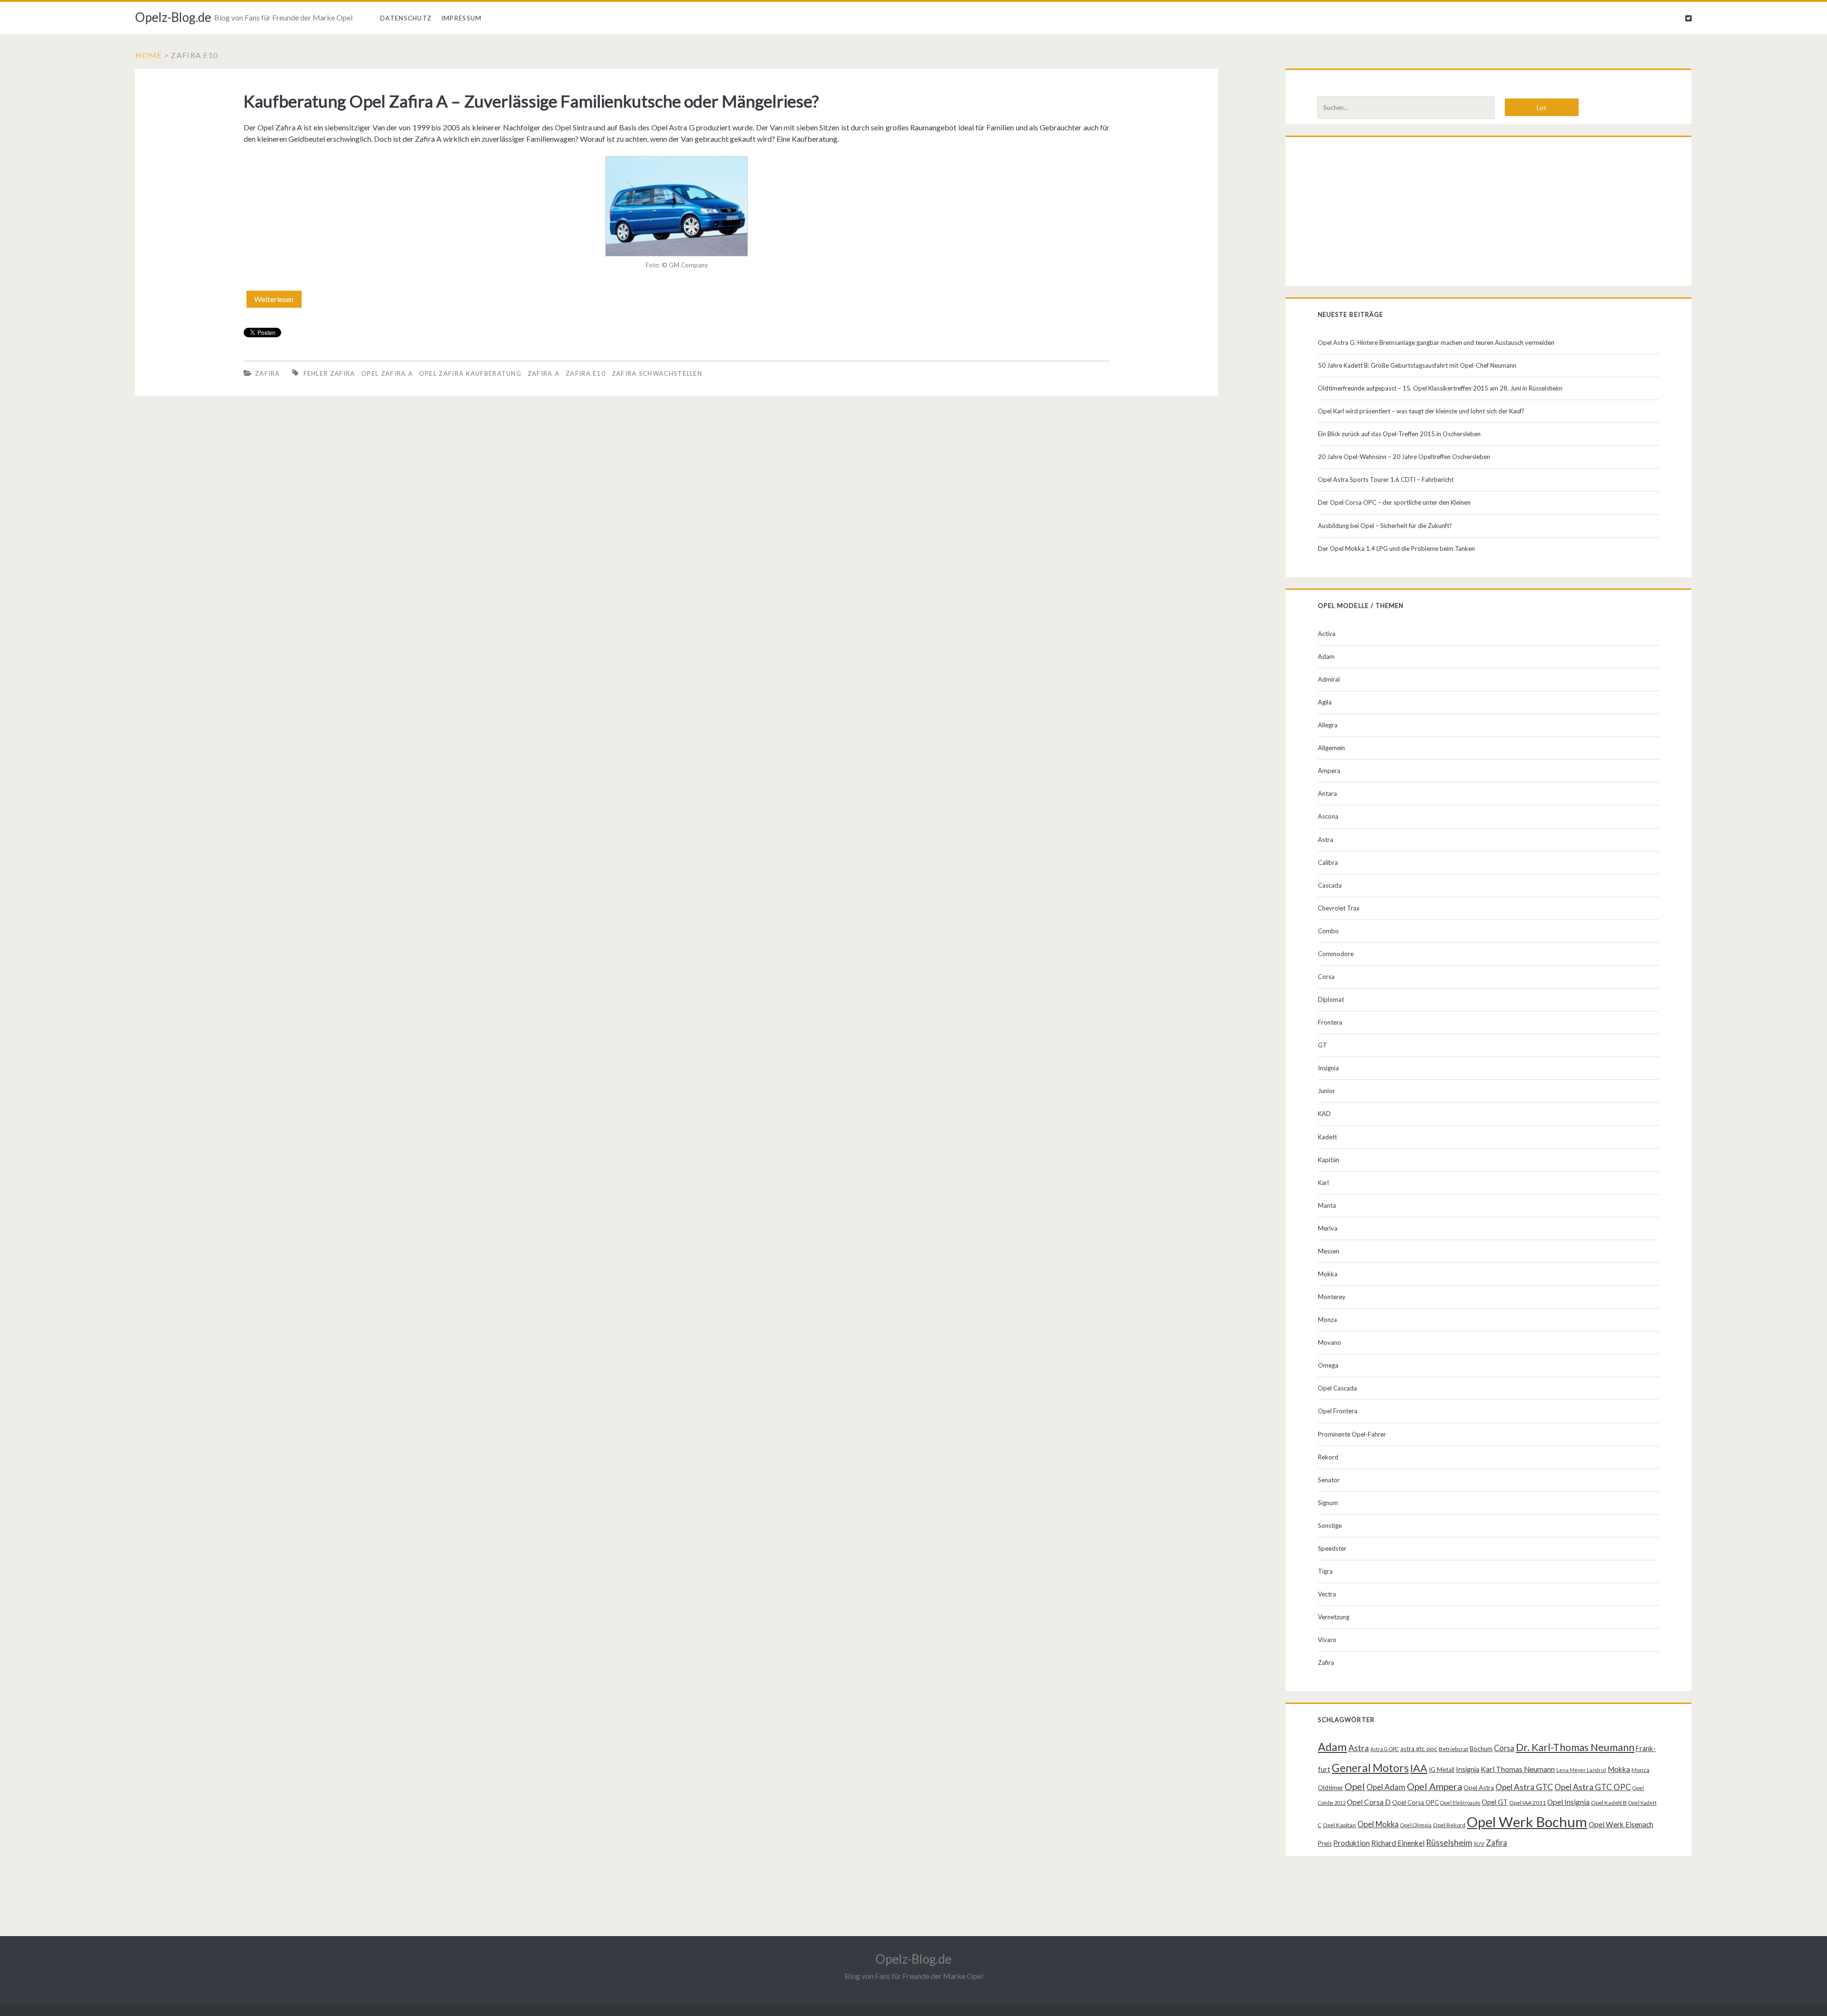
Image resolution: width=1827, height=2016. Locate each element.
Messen (1329, 1251)
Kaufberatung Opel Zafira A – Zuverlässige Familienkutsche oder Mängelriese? (531, 101)
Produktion (1351, 1843)
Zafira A (544, 373)
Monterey (1332, 1297)
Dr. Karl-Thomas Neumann (1575, 1747)
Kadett (1327, 1137)
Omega (1328, 1365)
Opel (1355, 1786)
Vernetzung (1334, 1617)
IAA (1419, 1768)
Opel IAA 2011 (1527, 1803)
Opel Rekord (1449, 1825)
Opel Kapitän (1339, 1825)
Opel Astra (1479, 1788)
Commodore (1336, 954)
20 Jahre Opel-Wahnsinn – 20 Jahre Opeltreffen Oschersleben (1404, 457)
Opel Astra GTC (1524, 1787)
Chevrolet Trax (1339, 908)
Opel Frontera (1338, 1411)
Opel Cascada (1337, 1388)
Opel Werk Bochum (1527, 1822)
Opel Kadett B (1609, 1803)
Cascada (1330, 885)
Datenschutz (406, 18)
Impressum (462, 18)
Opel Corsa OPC (1415, 1802)
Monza (1327, 1320)
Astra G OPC (1385, 1749)
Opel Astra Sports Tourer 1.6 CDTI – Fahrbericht (1386, 480)
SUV (1479, 1844)
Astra (1326, 840)
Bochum (1481, 1749)
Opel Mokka (1378, 1824)
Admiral (1329, 679)
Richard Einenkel (1398, 1843)
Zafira (268, 373)
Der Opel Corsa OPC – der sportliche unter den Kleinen (1394, 502)
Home (148, 55)
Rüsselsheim (1449, 1842)
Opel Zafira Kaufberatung (470, 373)
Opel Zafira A (387, 373)
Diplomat (1331, 999)
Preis (1325, 1843)
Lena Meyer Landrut (1581, 1770)
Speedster (1332, 1548)
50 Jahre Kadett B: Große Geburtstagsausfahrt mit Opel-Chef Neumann (1417, 365)
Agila (1325, 702)
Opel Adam (1386, 1787)
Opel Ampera (1434, 1786)
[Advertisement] (1488, 214)
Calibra (1328, 862)
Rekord (1328, 1457)
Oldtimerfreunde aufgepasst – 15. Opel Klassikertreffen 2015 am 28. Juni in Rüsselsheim (1440, 388)
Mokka (1328, 1274)
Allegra (1328, 725)
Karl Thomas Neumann (1518, 1769)
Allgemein (1331, 748)
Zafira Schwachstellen (657, 373)
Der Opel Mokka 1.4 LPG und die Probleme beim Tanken (1396, 548)
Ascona (1328, 816)
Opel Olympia (1416, 1825)
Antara (1327, 793)
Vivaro (1327, 1640)
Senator (1329, 1480)
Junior (1326, 1091)
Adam (1326, 656)
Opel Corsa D (1369, 1802)
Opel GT (1495, 1802)
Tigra (1325, 1571)
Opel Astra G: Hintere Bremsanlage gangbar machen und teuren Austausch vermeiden (1436, 343)
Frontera (1330, 1022)
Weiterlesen (278, 301)
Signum (1328, 1503)
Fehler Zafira (329, 373)
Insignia (1328, 1068)
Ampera (1329, 771)
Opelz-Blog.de (173, 17)
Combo (1328, 931)
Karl (1323, 1183)
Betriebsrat (1454, 1749)
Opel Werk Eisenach (1621, 1824)
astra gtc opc (1419, 1749)
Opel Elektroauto (1460, 1803)
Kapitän (1329, 1160)
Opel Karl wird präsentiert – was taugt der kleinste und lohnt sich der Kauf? (1421, 411)
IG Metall (1442, 1770)
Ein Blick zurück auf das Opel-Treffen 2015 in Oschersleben (1399, 434)
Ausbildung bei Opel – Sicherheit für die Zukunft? (1385, 526)
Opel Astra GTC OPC (1593, 1787)
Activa (1327, 634)
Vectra (1327, 1594)
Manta (1327, 1205)
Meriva (1328, 1228)
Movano (1330, 1342)
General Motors (1370, 1768)
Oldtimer (1331, 1788)
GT (1322, 1045)
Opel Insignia (1568, 1802)
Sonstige (1330, 1526)
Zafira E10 (586, 373)
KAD (1324, 1114)
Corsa (1326, 977)
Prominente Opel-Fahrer (1352, 1434)
